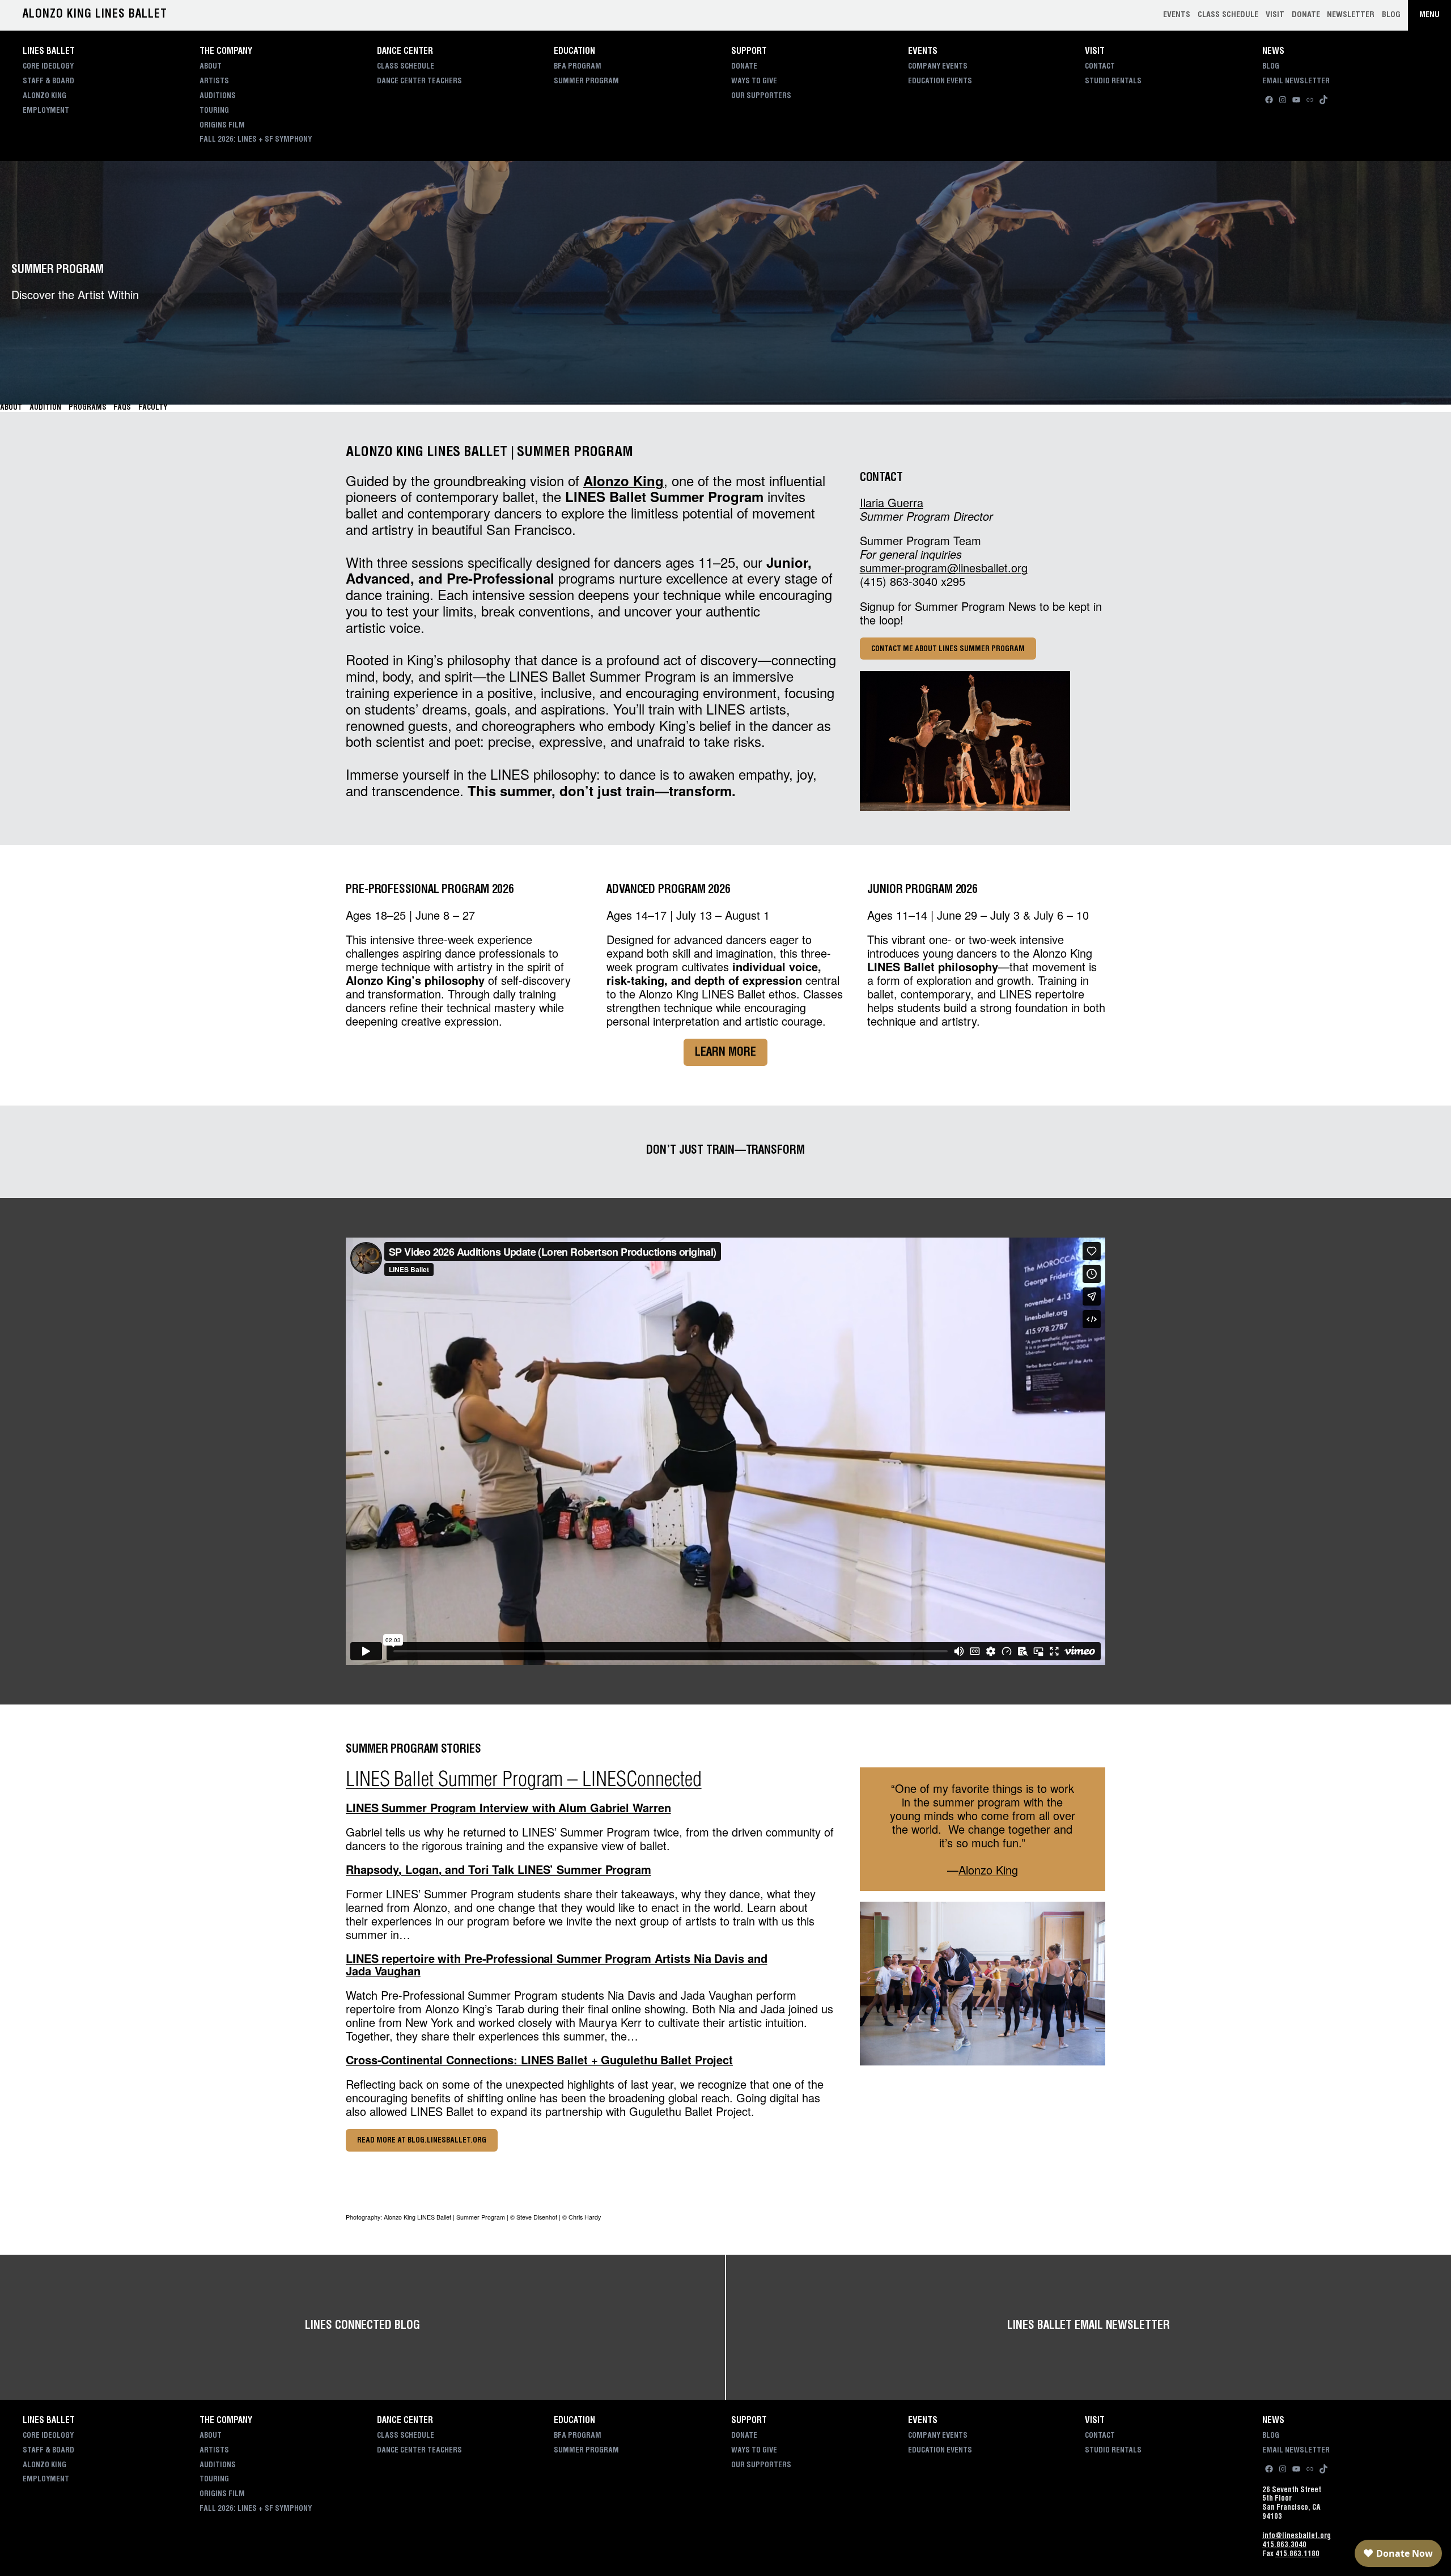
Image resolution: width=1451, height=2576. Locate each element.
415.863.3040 (1284, 2546)
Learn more (725, 1053)
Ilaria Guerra (892, 502)
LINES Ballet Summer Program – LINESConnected (524, 1779)
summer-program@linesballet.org (944, 568)
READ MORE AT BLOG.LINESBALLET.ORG (422, 2141)
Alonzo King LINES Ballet (95, 15)
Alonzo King (623, 481)
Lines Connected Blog (362, 2327)
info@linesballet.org (1297, 2537)
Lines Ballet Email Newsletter (1088, 2327)
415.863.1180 (1297, 2555)
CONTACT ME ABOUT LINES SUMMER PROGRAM (948, 650)
